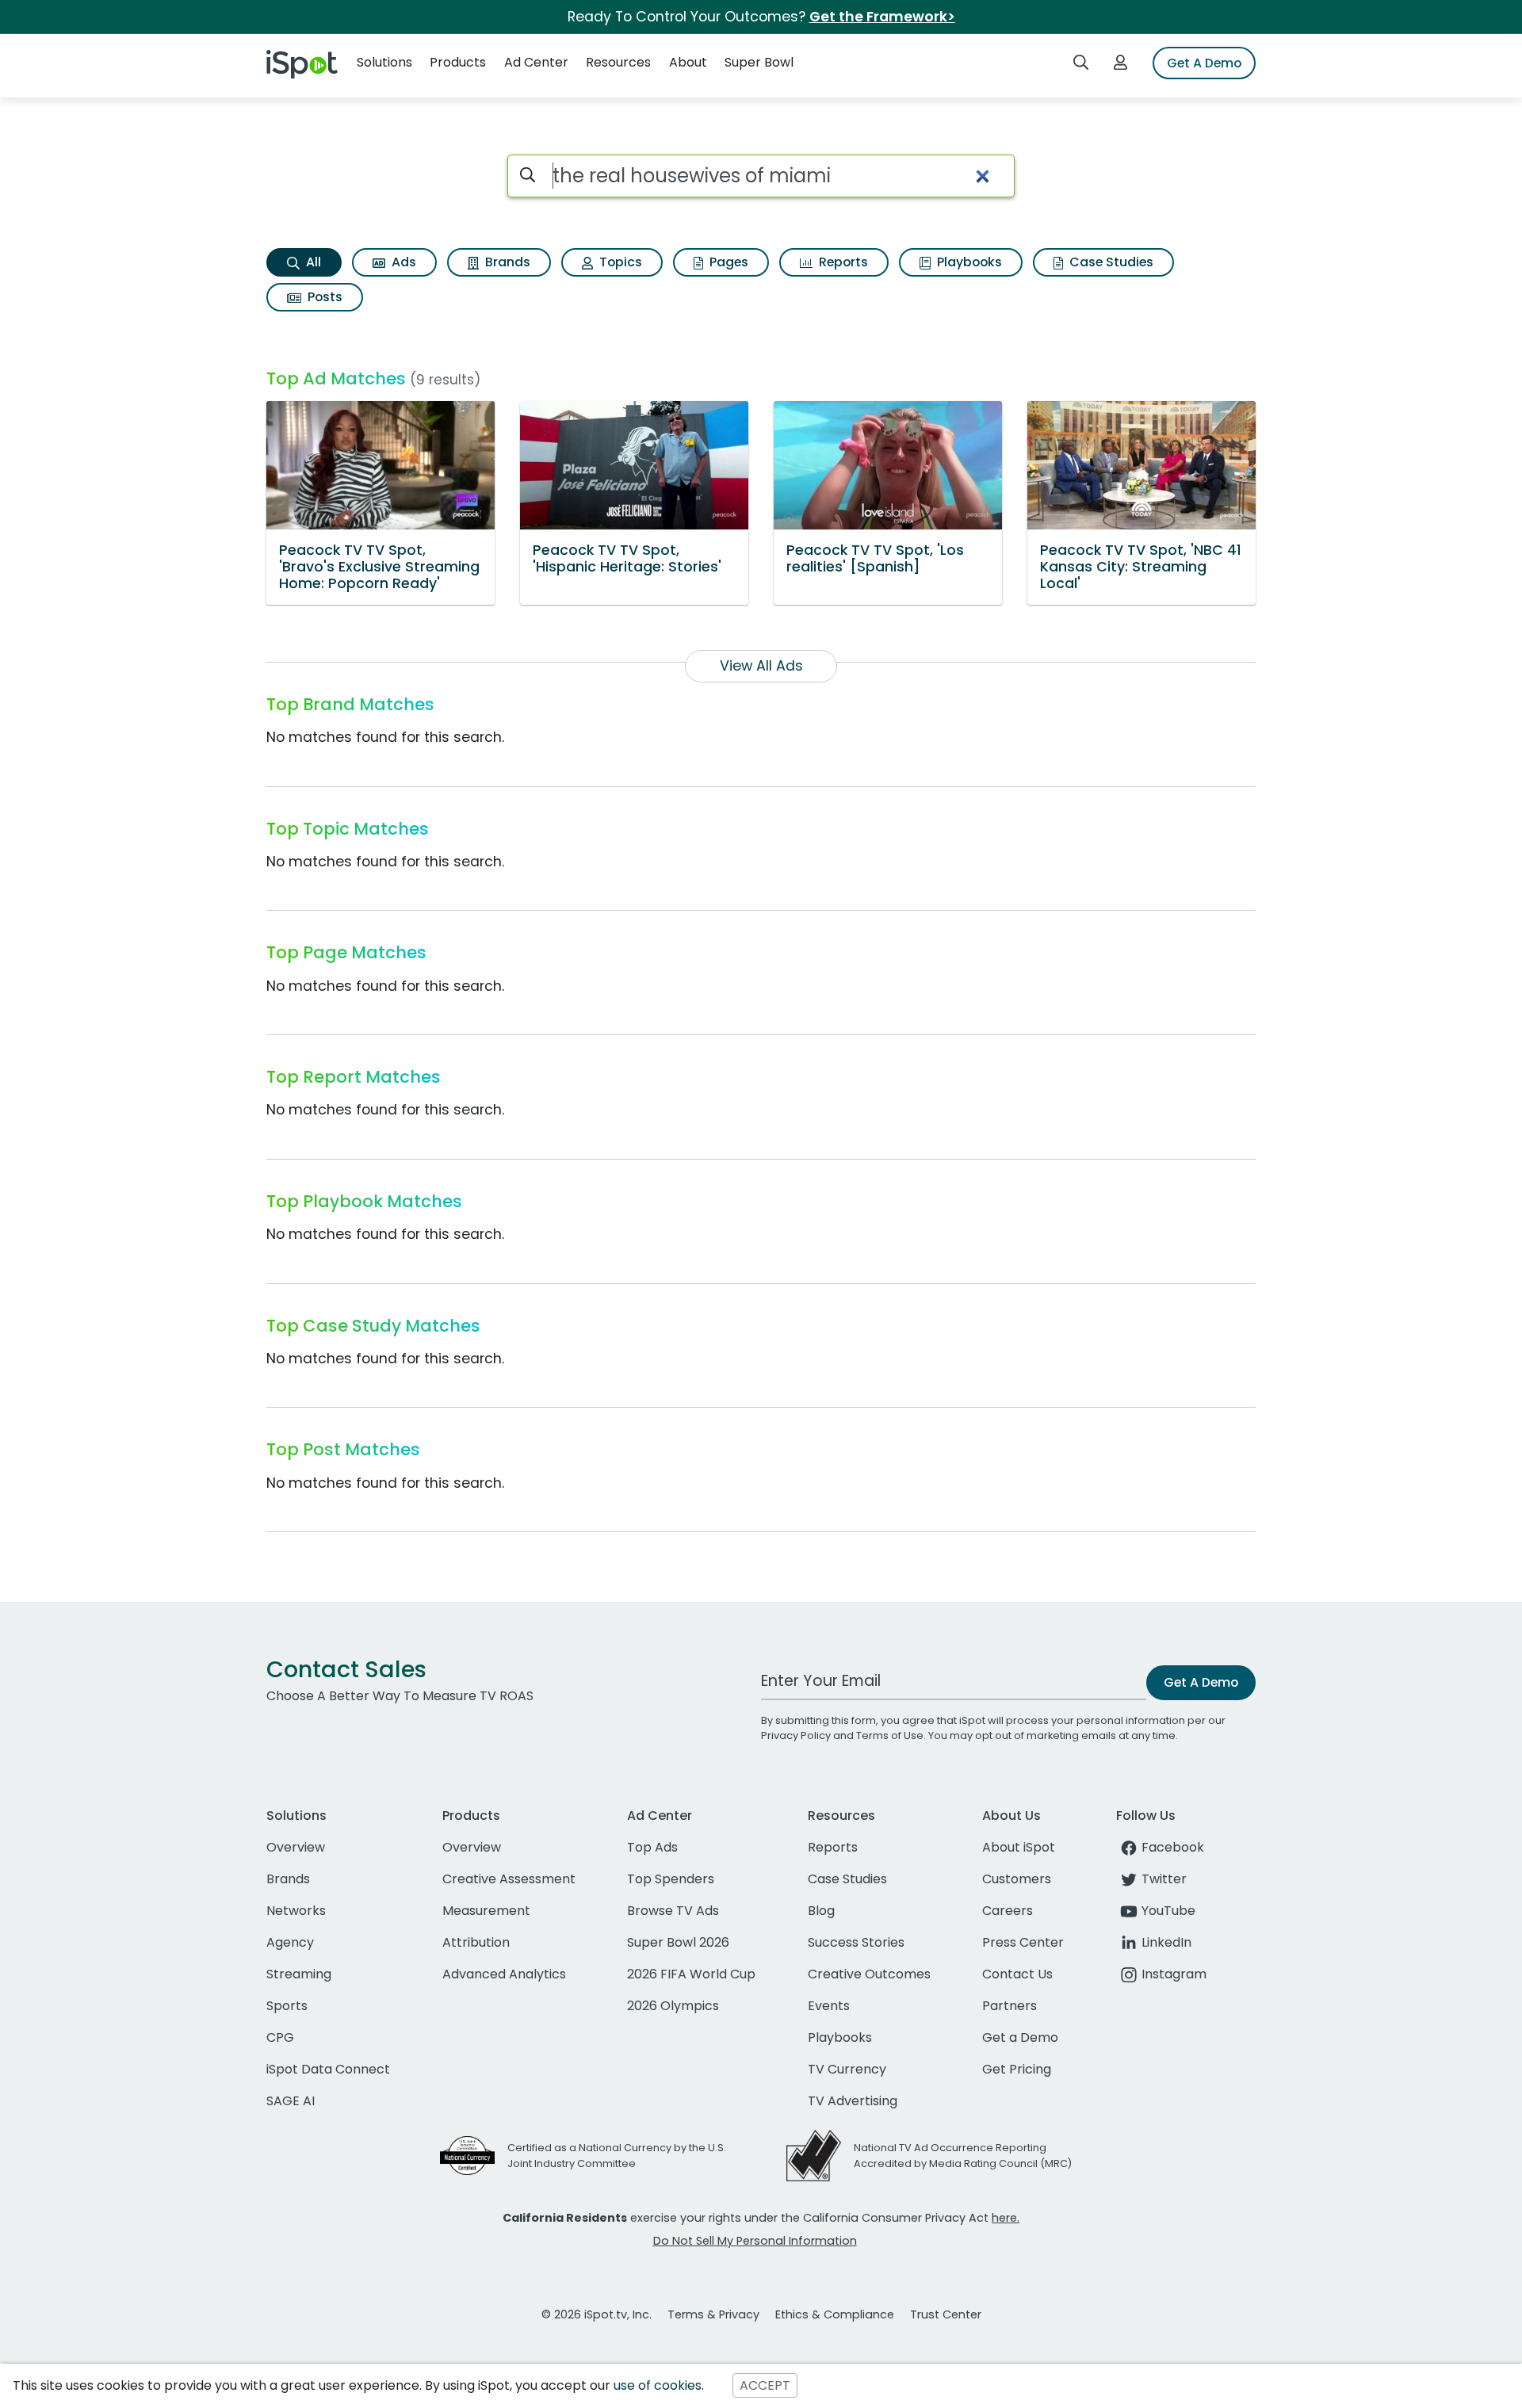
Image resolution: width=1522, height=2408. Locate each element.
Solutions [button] (384, 62)
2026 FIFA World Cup (691, 1974)
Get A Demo (1204, 63)
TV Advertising (853, 2101)
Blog (821, 1911)
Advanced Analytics (504, 1974)
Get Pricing (1017, 2069)
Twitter (1164, 1879)
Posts (323, 297)
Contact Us (1017, 1974)
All (312, 262)
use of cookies (658, 2385)
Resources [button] (618, 62)
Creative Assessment (509, 1879)
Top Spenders (671, 1879)
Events (829, 2006)
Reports (842, 262)
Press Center (1023, 1942)
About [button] (688, 62)
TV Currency (847, 2069)
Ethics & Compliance (835, 2314)
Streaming (299, 1974)
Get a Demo (1020, 2037)
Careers (1008, 1911)
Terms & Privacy (713, 2314)
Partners (1010, 2006)
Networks (296, 1911)
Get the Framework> (882, 17)
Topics (619, 262)
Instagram (1174, 1974)
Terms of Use (890, 1735)
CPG (280, 2037)
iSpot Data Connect (328, 2069)
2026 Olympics (673, 2006)
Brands (506, 262)
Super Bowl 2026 (678, 1942)
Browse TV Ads (673, 1911)
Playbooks (968, 262)
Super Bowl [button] (759, 62)
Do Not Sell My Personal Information (755, 2241)
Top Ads (652, 1847)
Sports (287, 2006)
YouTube (1168, 1911)
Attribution (476, 1942)
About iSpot (1019, 1847)
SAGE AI (291, 2101)
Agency (290, 1942)
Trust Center (946, 2314)
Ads (402, 262)
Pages (727, 262)
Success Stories (856, 1942)
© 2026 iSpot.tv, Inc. (597, 2314)
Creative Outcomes (869, 1974)
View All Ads (761, 666)
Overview (296, 1847)
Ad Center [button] (536, 62)
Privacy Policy (796, 1735)
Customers (1017, 1879)
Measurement (486, 1911)
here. (1006, 2218)
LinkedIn (1166, 1942)
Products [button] (458, 62)
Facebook (1173, 1847)
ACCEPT (765, 2385)
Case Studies (1110, 262)
